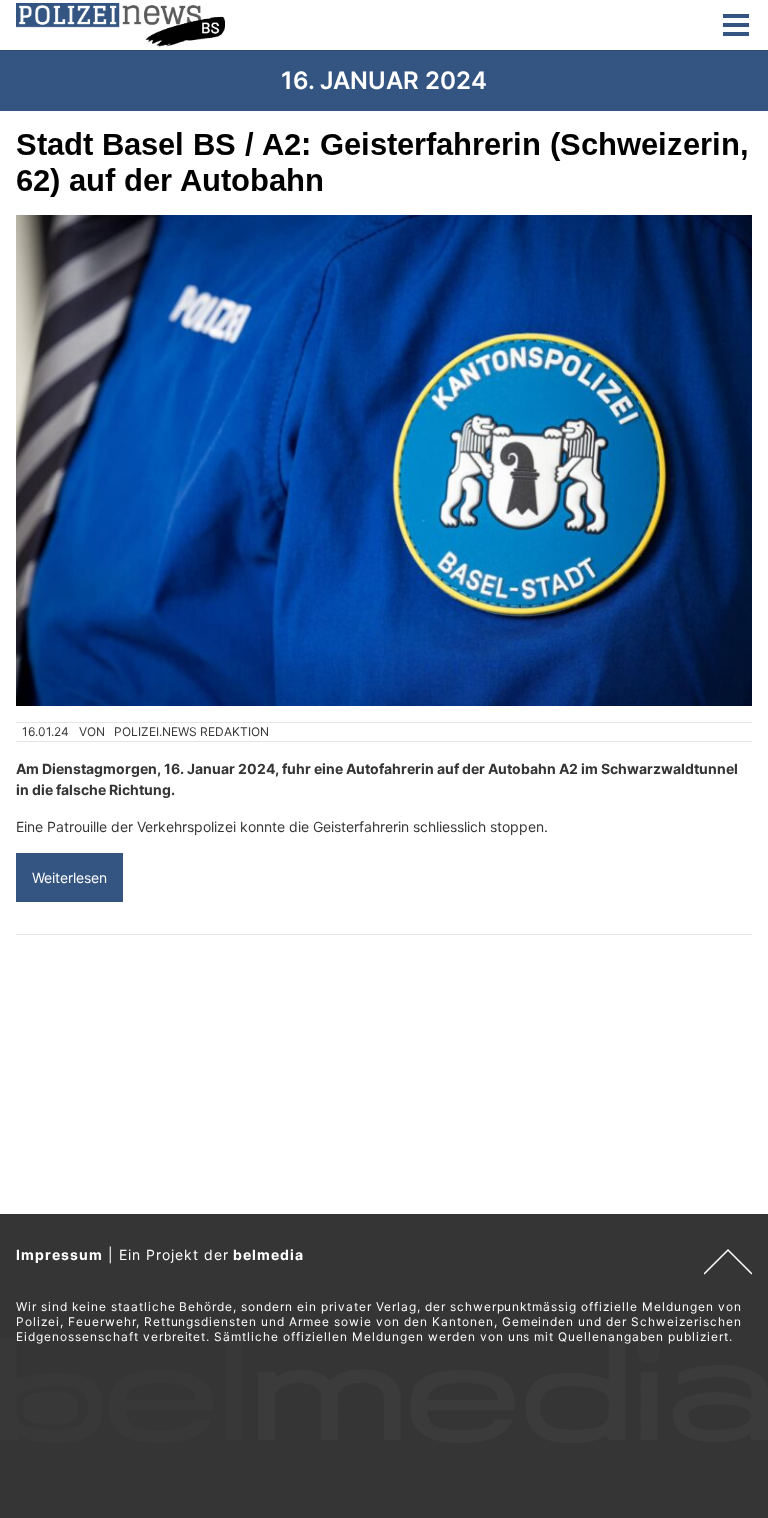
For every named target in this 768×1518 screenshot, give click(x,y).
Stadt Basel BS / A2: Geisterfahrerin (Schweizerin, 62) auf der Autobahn (382, 162)
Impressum (59, 1254)
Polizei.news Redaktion (191, 731)
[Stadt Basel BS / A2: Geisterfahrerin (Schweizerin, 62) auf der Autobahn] (384, 460)
